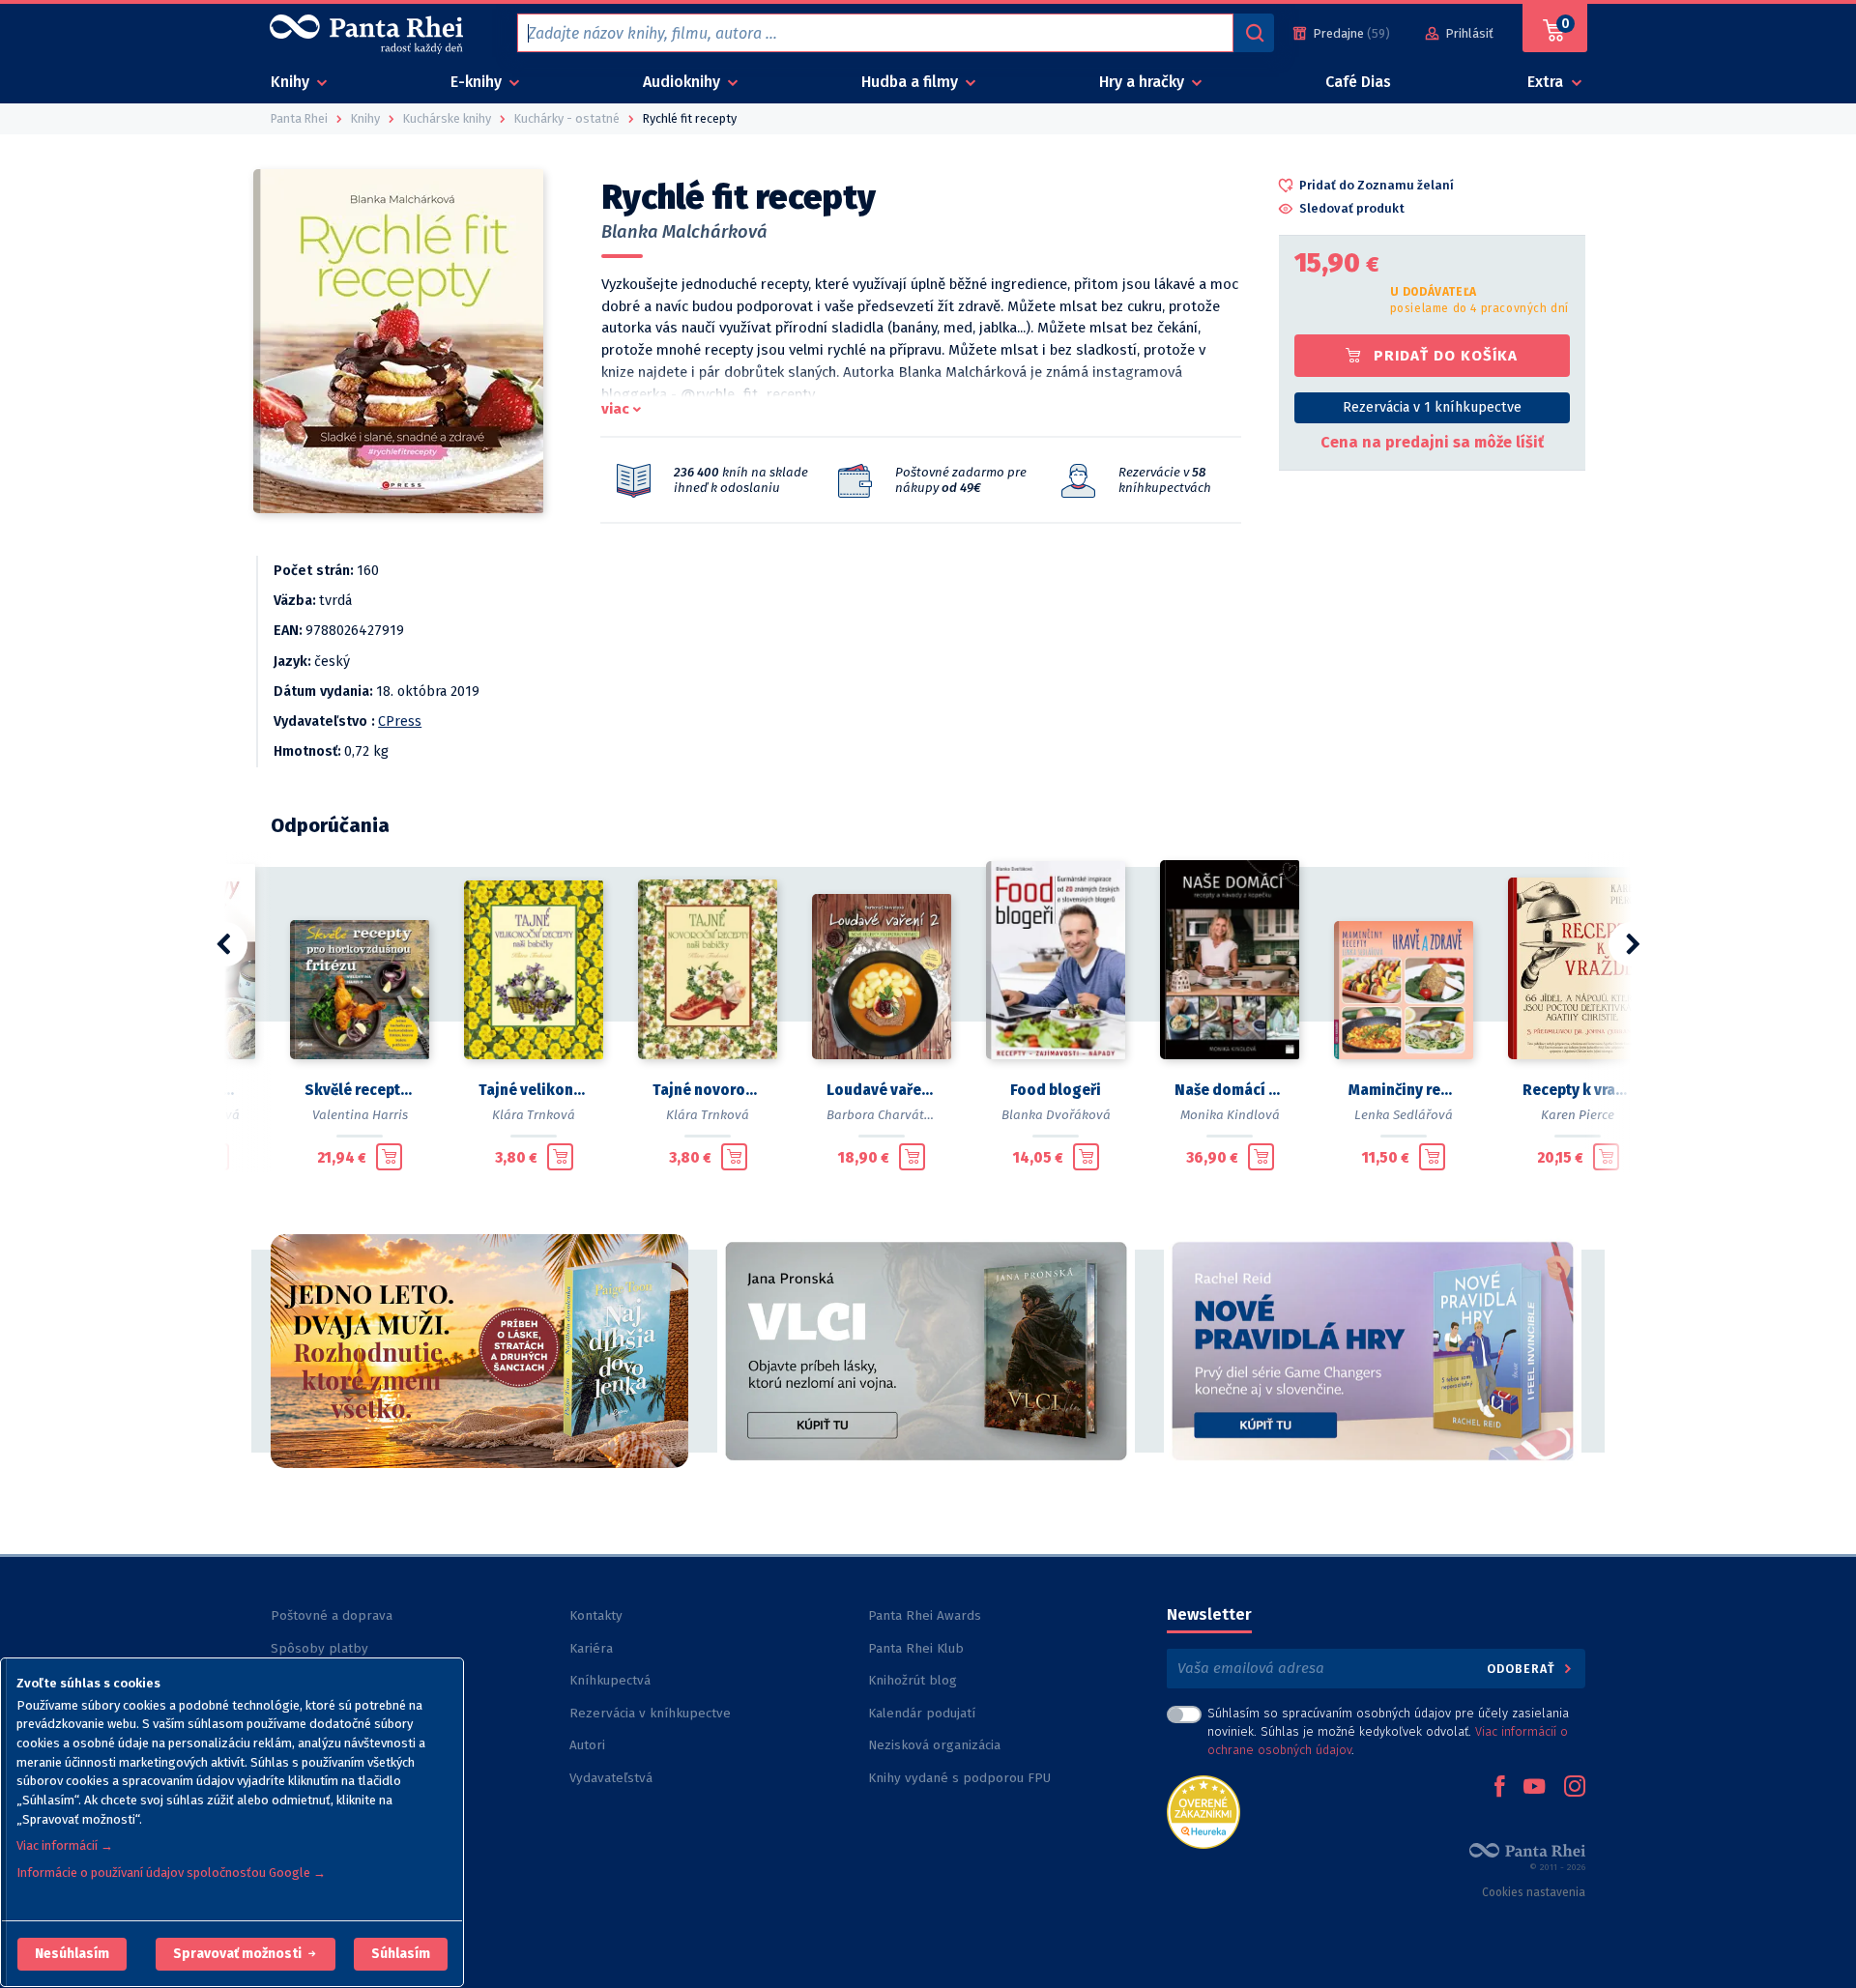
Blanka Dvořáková (1056, 1115)
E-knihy (478, 82)
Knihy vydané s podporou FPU (959, 1778)
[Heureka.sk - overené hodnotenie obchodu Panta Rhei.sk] (1203, 1811)
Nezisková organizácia (934, 1745)
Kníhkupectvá (610, 1680)
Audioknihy (683, 82)
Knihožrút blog (913, 1680)
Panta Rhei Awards (925, 1615)
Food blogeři (1056, 1090)
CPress (400, 721)
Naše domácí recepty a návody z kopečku (1230, 1090)
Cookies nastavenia (1534, 1892)
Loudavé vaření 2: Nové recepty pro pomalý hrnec (882, 1090)
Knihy (292, 82)
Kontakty (596, 1615)
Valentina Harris (360, 1115)
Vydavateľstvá (611, 1778)
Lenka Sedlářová (1404, 1115)
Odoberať (1523, 1669)
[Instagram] (1575, 1788)
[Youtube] (1534, 1788)
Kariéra (591, 1648)
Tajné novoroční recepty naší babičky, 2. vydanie (708, 1090)
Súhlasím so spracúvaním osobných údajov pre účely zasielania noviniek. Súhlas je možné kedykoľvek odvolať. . (1388, 1731)
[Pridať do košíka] (389, 1157)
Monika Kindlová (1230, 1115)
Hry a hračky (1144, 82)
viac (615, 409)
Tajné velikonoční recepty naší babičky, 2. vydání (534, 1090)
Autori (587, 1745)
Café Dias (1358, 82)
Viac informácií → (65, 1845)
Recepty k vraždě (1578, 1090)
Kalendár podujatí (922, 1713)
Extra (1547, 82)
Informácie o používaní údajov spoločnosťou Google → (171, 1873)
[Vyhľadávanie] (1254, 33)
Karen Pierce (1578, 1115)
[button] (72, 1954)
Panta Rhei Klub (916, 1648)
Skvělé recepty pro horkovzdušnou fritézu (360, 1090)
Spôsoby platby (319, 1648)
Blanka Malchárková (684, 232)
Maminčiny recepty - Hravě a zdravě (1404, 1090)
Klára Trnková (534, 1115)
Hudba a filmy (912, 82)
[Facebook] (1499, 1788)
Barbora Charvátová (886, 1115)
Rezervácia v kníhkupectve (650, 1713)
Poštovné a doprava (332, 1615)
